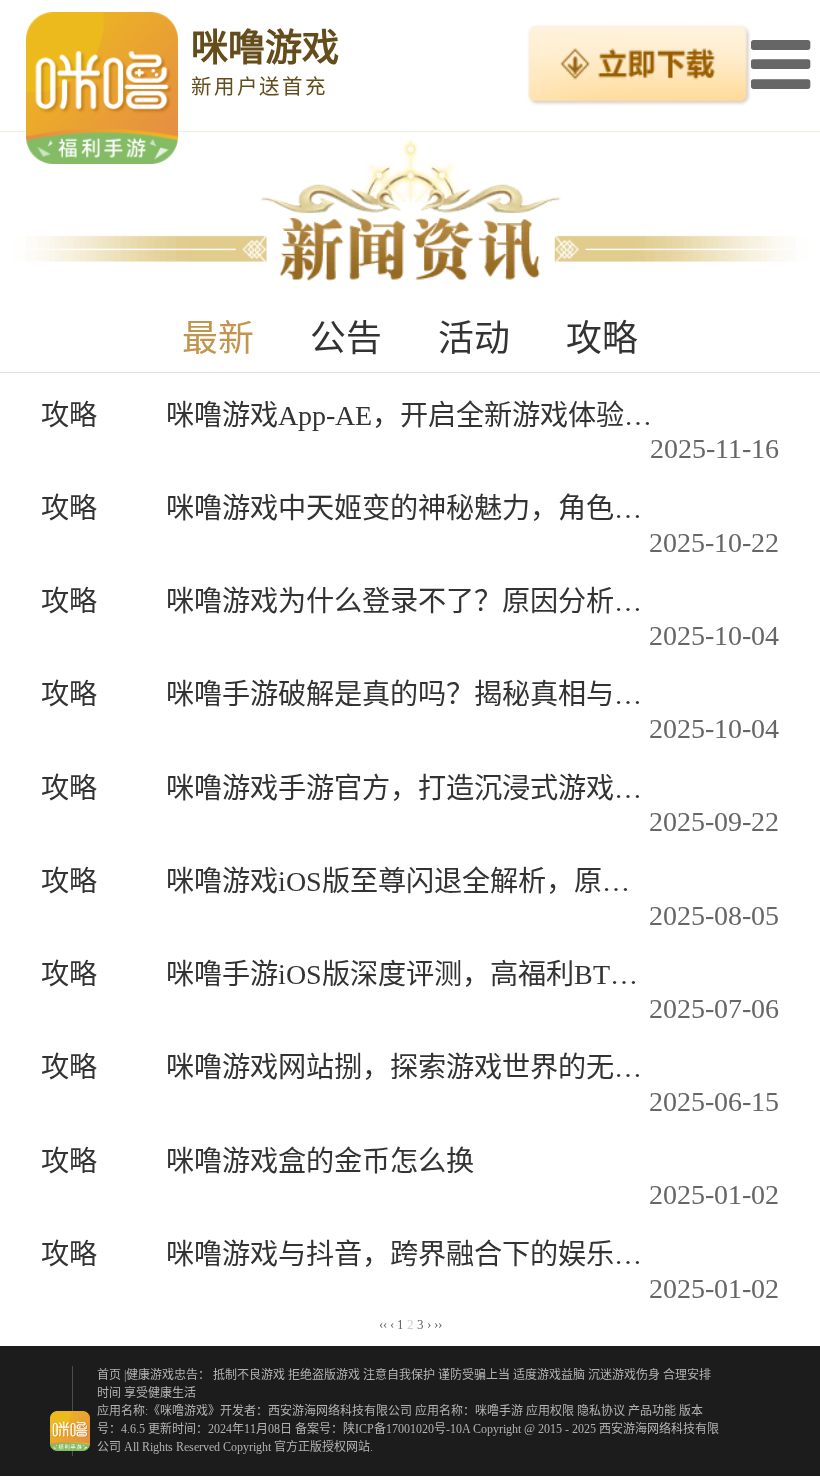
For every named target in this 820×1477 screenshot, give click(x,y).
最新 (218, 339)
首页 (109, 1375)
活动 (474, 339)
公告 (346, 339)
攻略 (602, 339)
